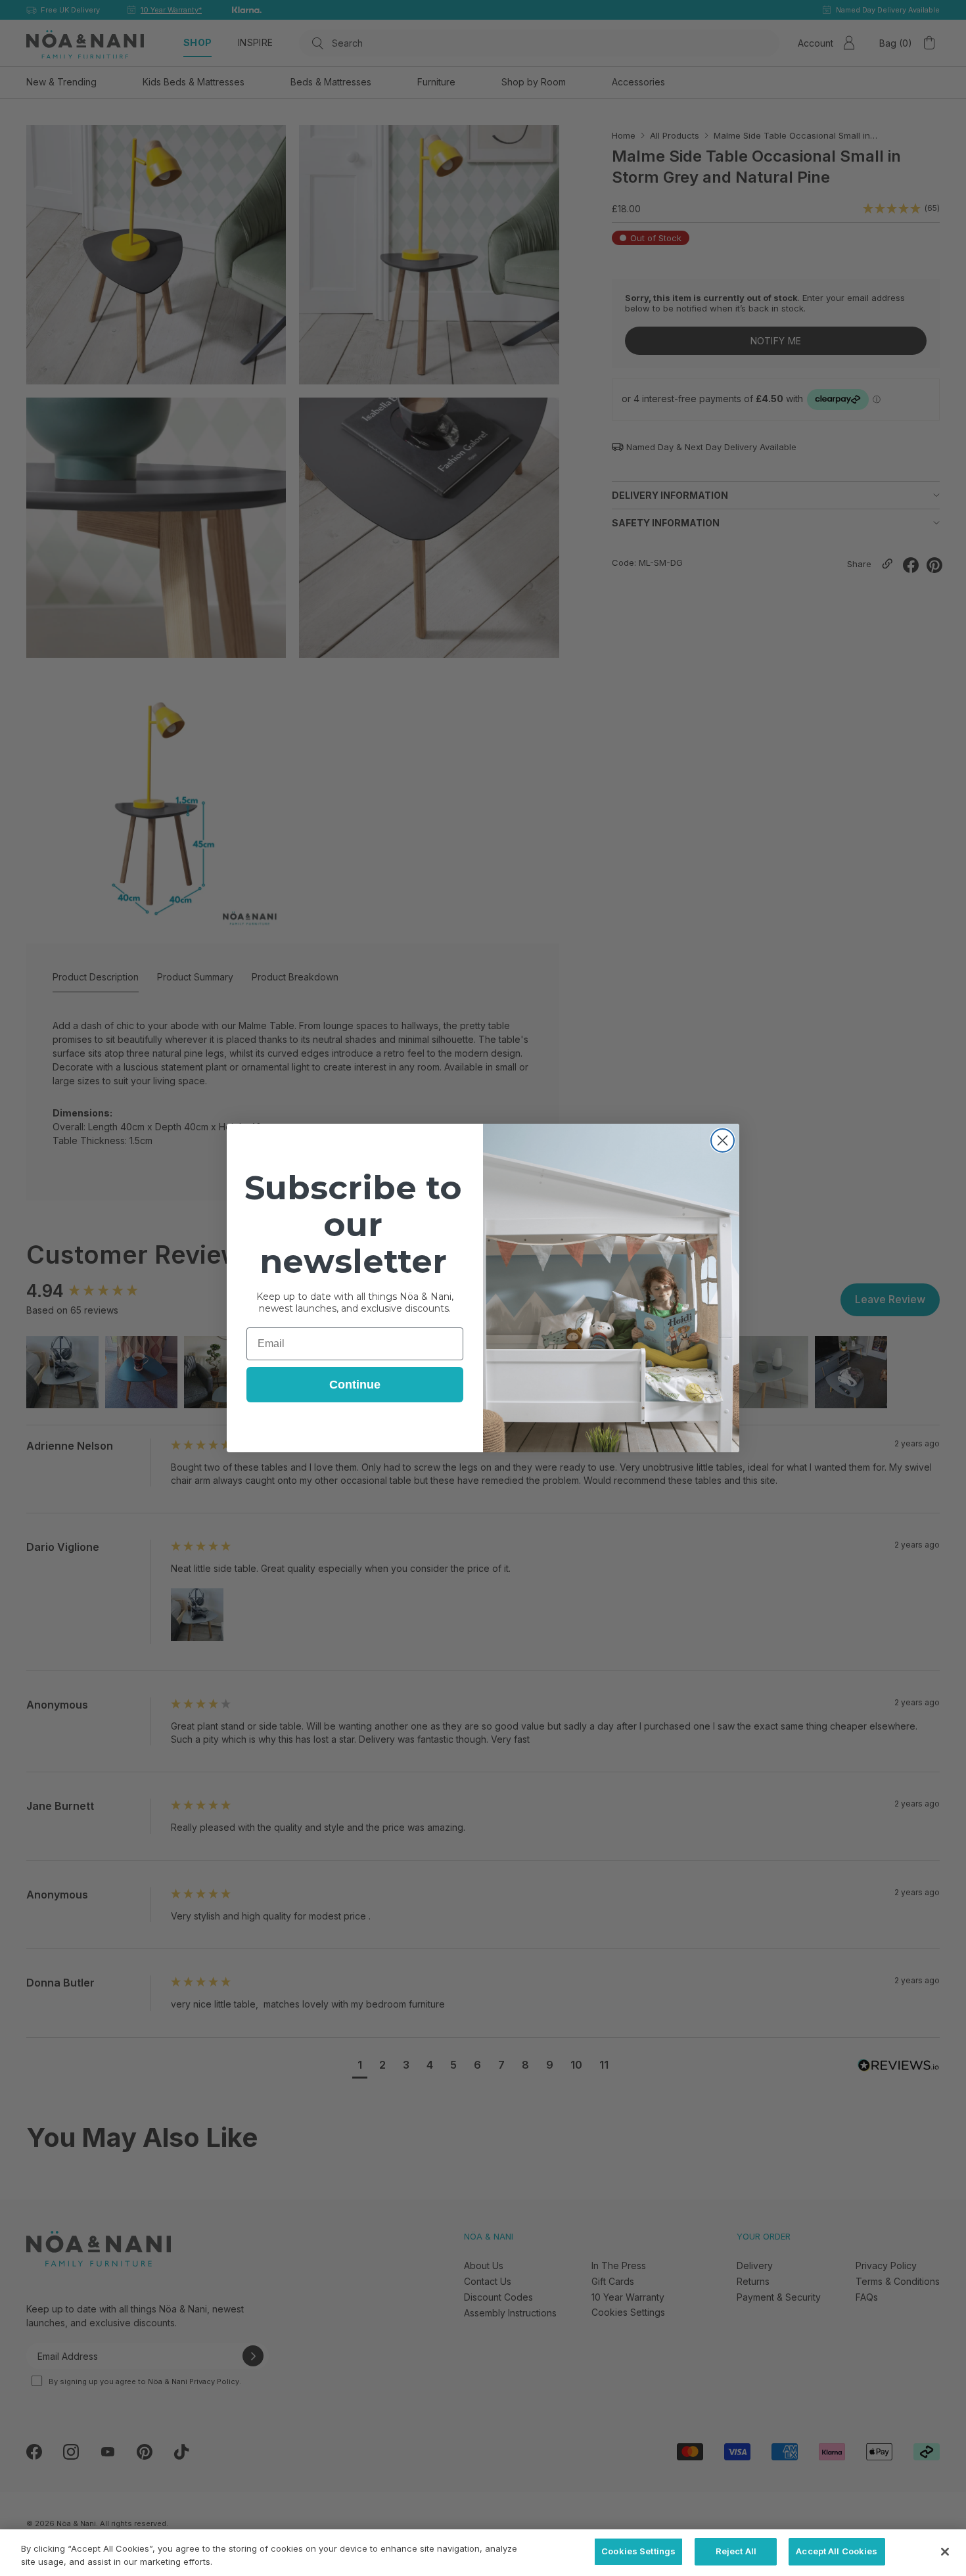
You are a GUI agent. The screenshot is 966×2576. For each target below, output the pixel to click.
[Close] (945, 2552)
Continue (355, 1385)
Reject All (736, 2551)
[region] (483, 2553)
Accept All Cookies (837, 2551)
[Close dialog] (723, 1140)
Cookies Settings (638, 2551)
